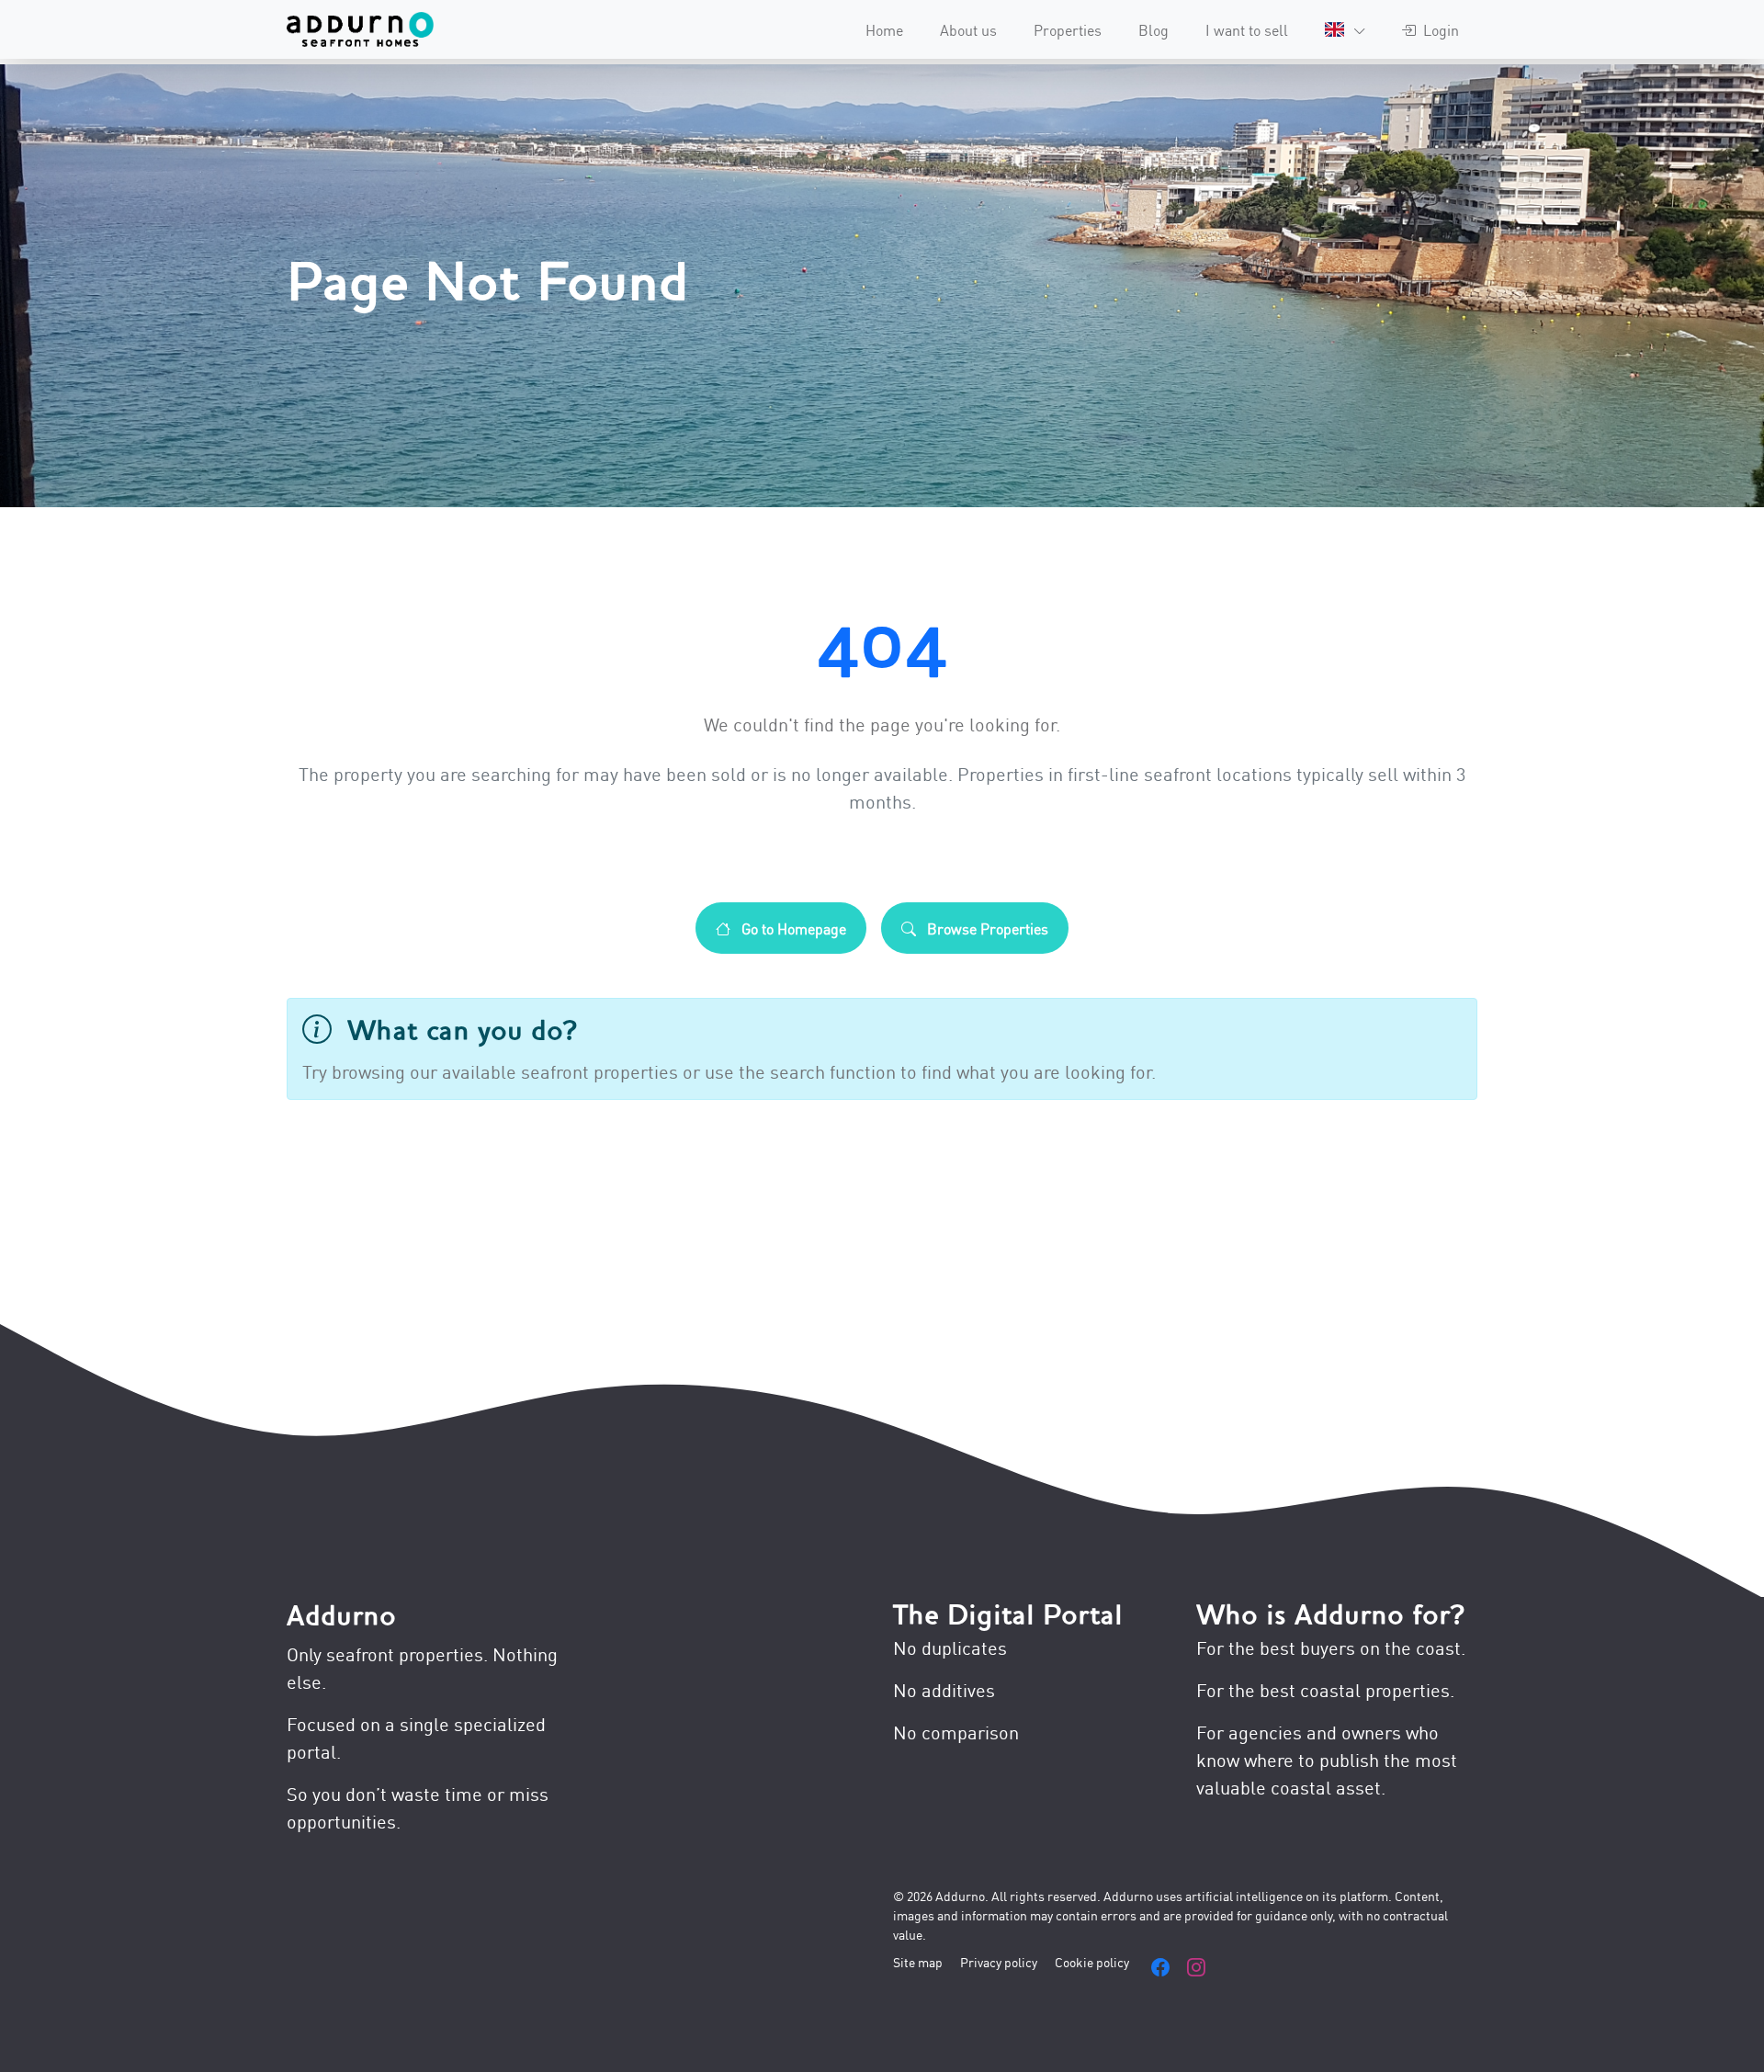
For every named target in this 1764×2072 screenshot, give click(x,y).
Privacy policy (999, 1961)
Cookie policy (1092, 1961)
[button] (1345, 29)
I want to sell (1247, 29)
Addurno (341, 1616)
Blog (1153, 29)
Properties (1068, 29)
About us (968, 29)
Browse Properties (986, 928)
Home (884, 29)
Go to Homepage (792, 928)
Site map (918, 1961)
